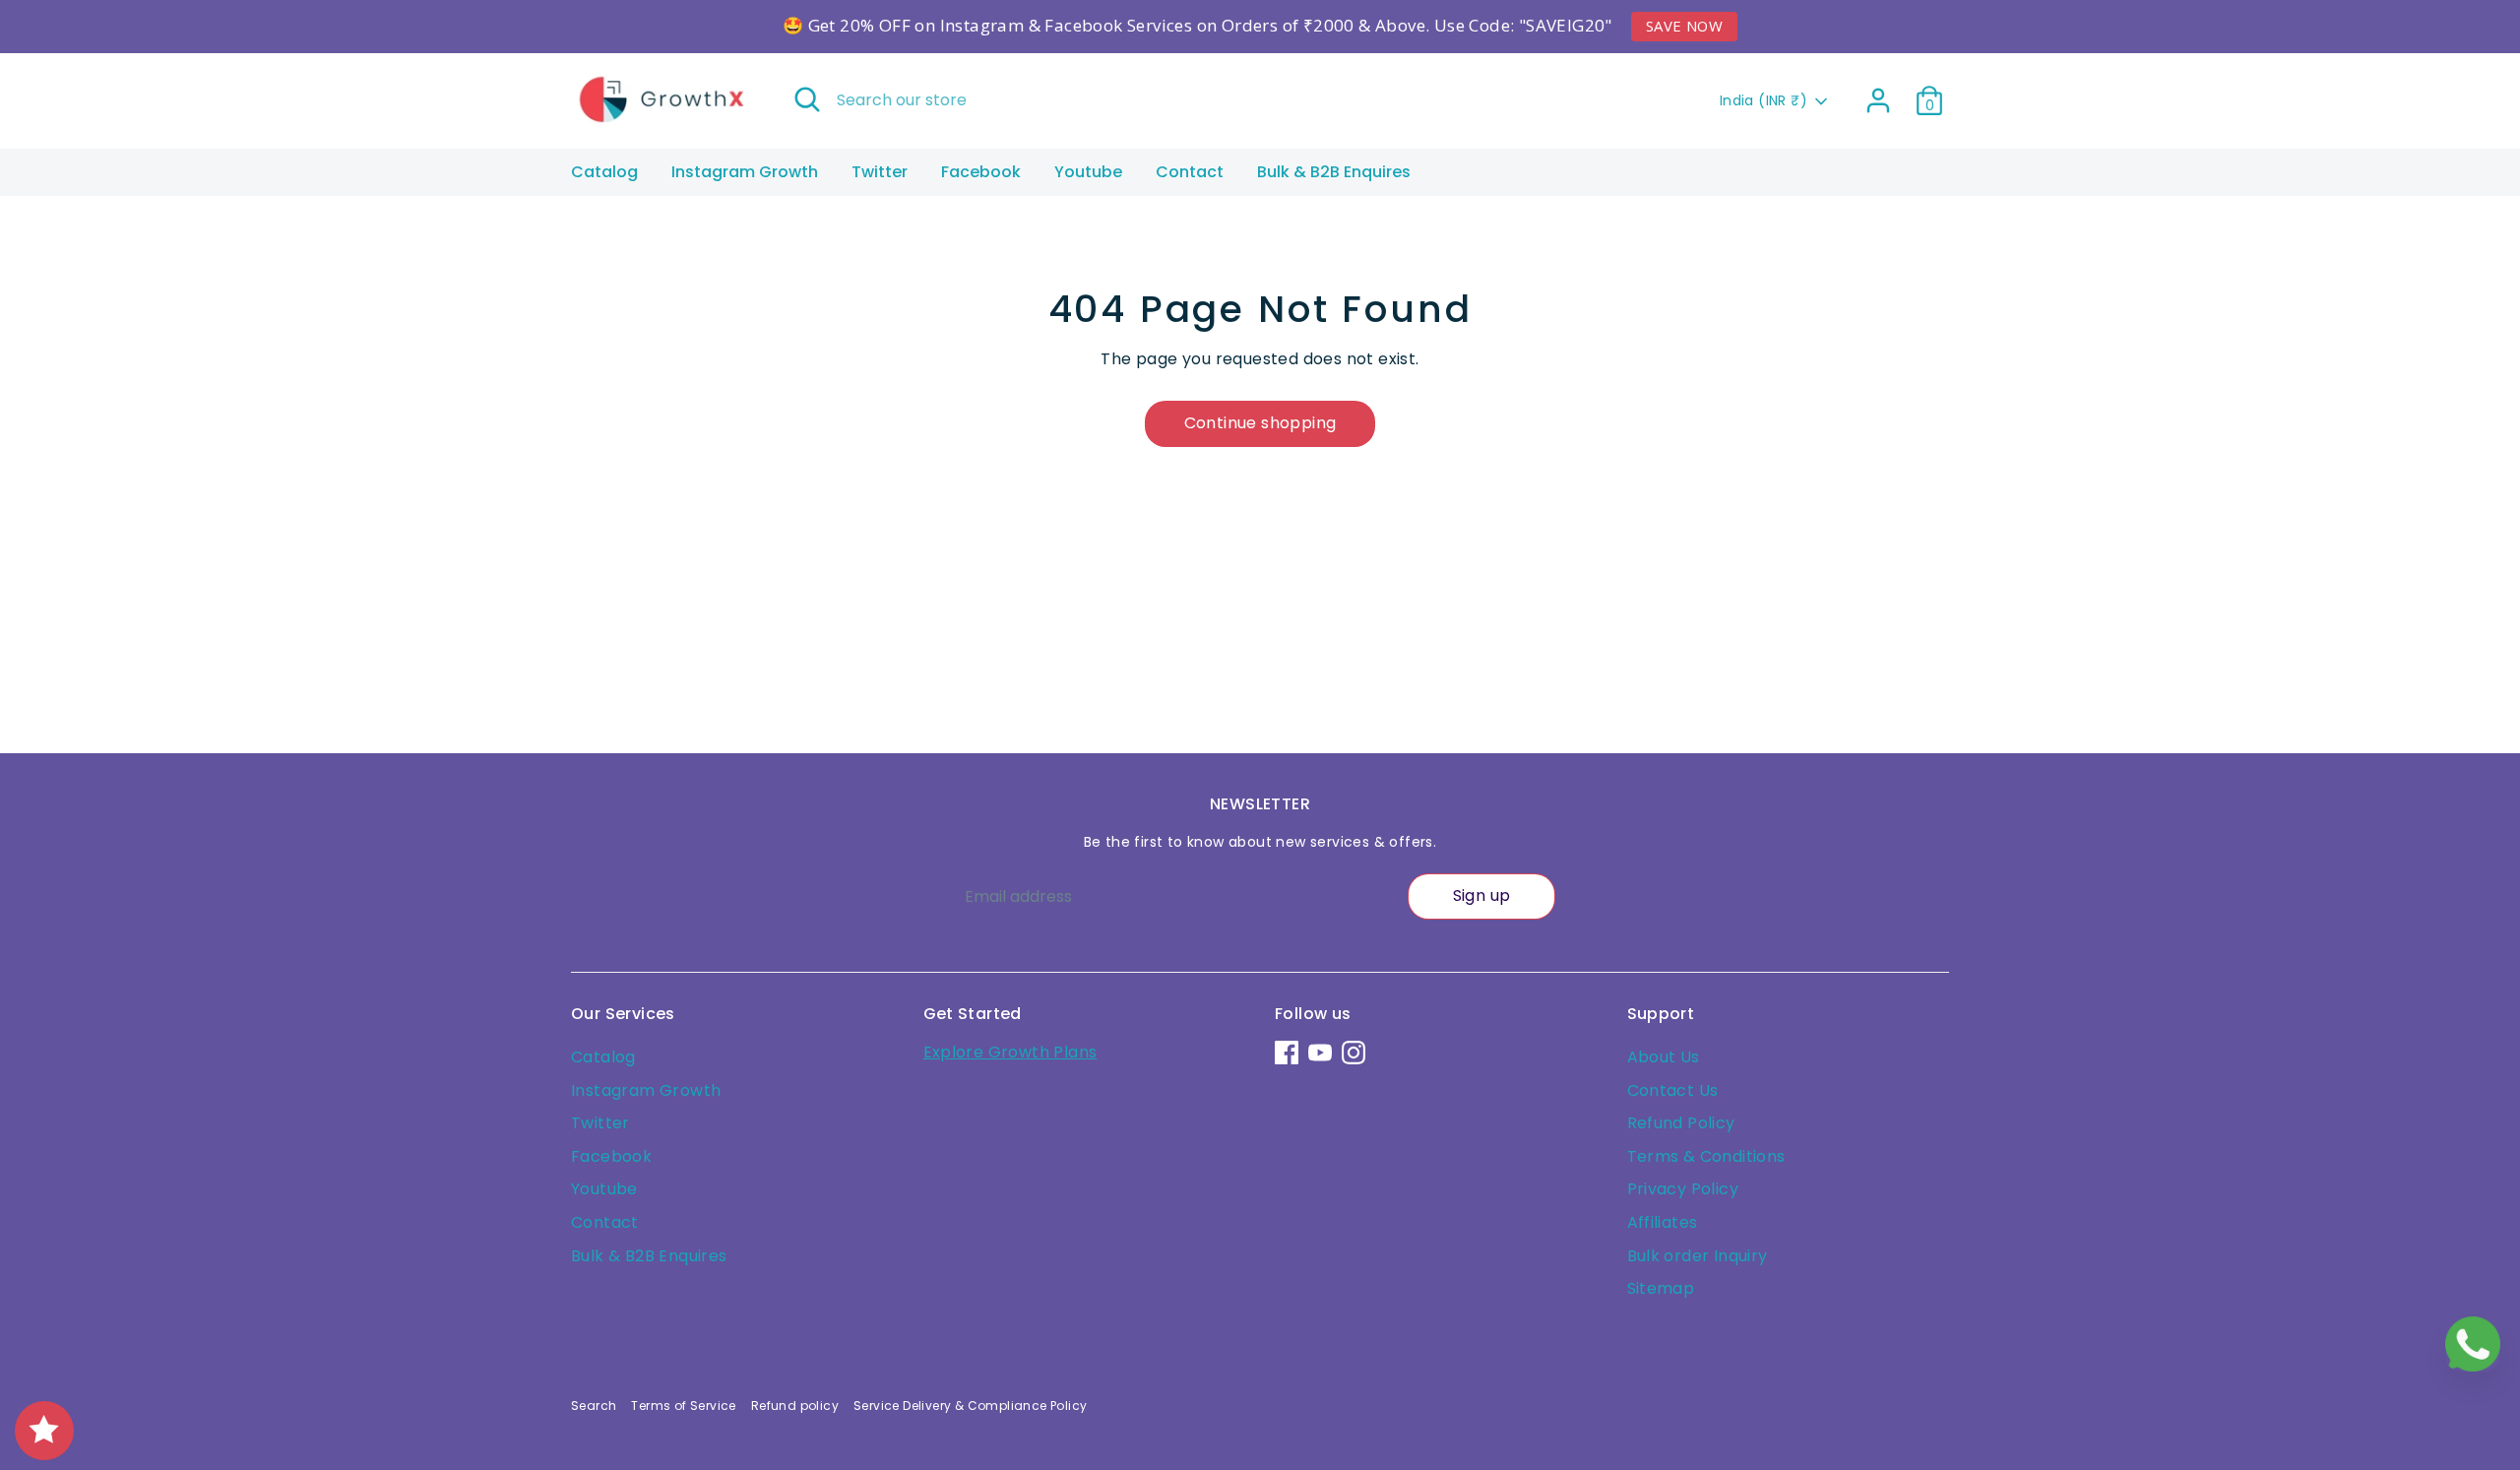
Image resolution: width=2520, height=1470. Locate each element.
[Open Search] (807, 99)
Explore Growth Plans (1010, 1052)
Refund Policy (1681, 1123)
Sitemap (1661, 1288)
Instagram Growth (745, 172)
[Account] (1878, 100)
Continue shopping (1260, 423)
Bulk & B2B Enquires (1334, 172)
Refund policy (795, 1406)
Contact (1190, 172)
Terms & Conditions (1706, 1156)
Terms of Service (683, 1406)
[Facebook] (1287, 1053)
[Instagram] (1354, 1053)
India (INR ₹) (1764, 101)
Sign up (1482, 895)
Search (594, 1406)
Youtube (1088, 172)
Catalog (604, 172)
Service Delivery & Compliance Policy (970, 1406)
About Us (1664, 1057)
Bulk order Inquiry (1698, 1256)
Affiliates (1663, 1222)
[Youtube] (1320, 1053)
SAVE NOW (1684, 26)
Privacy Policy (1683, 1189)
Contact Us (1673, 1090)
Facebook (981, 172)
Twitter (880, 172)
